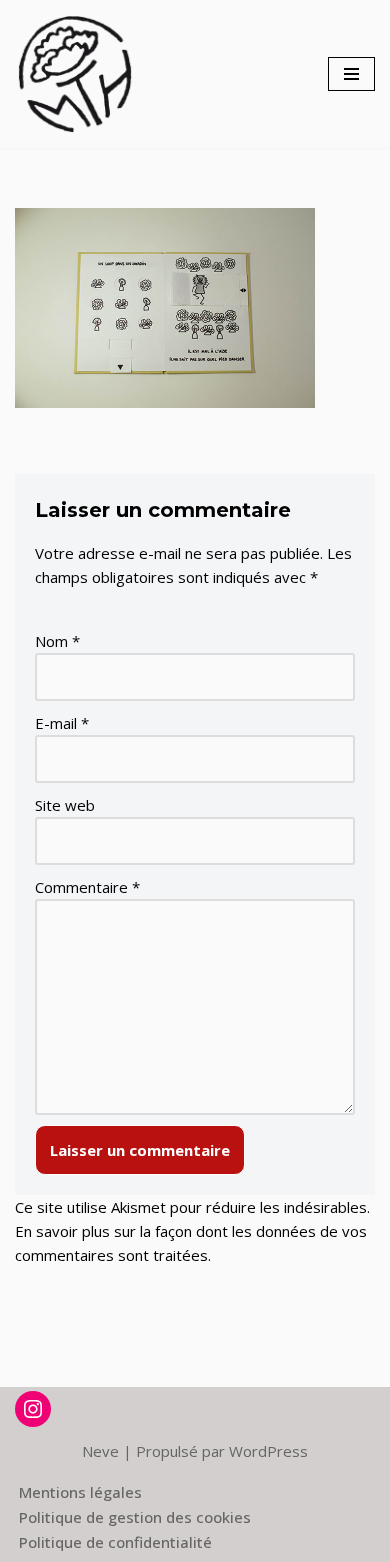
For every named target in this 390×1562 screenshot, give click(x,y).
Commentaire (87, 887)
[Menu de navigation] (351, 74)
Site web (65, 805)
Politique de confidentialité (115, 1542)
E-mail (62, 723)
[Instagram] (33, 1409)
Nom (57, 641)
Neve (100, 1451)
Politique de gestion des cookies (135, 1517)
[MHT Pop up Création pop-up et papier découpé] (75, 74)
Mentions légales (80, 1492)
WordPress (268, 1451)
